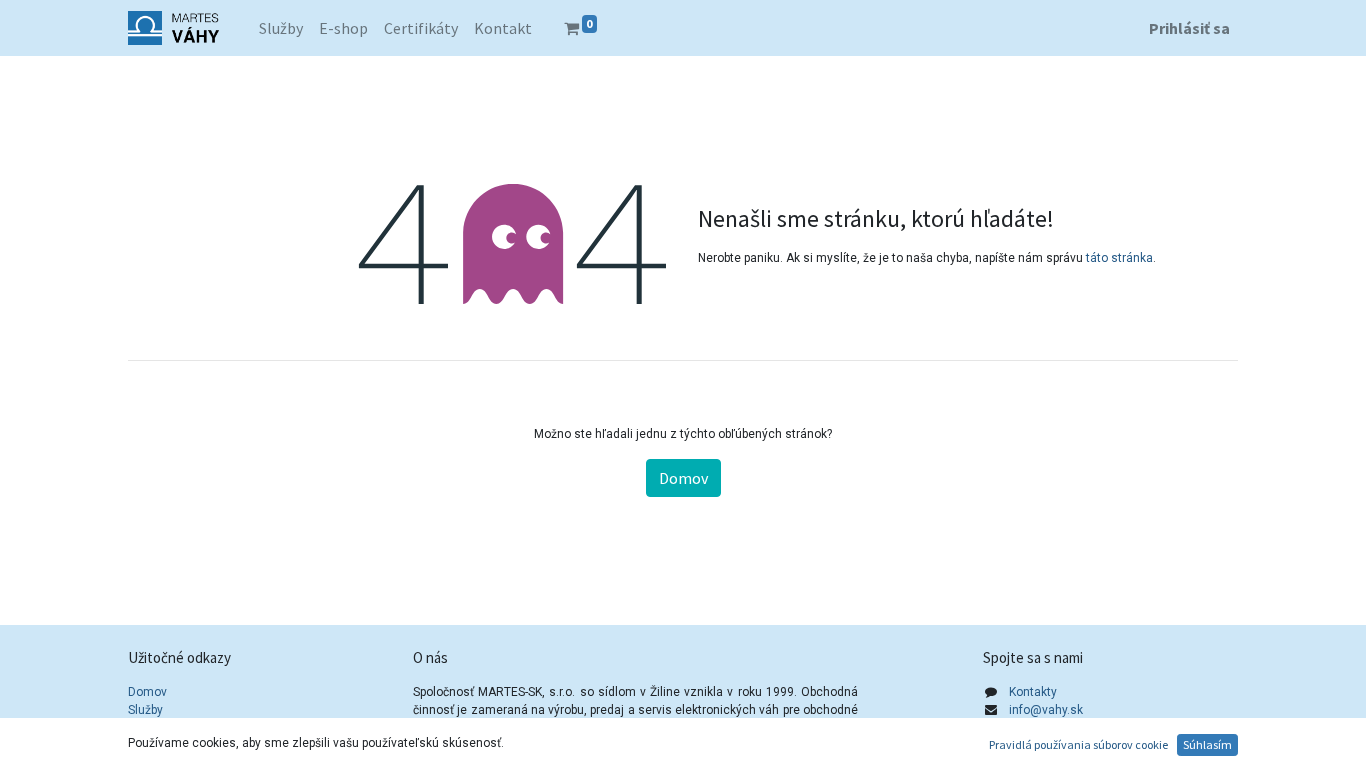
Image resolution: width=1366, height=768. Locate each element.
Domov (683, 478)
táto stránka (1119, 258)
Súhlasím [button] (1207, 744)
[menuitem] (281, 28)
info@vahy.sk (1046, 710)
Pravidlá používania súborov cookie (1078, 744)
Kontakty (1033, 692)
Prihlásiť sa (1189, 28)
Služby (145, 710)
